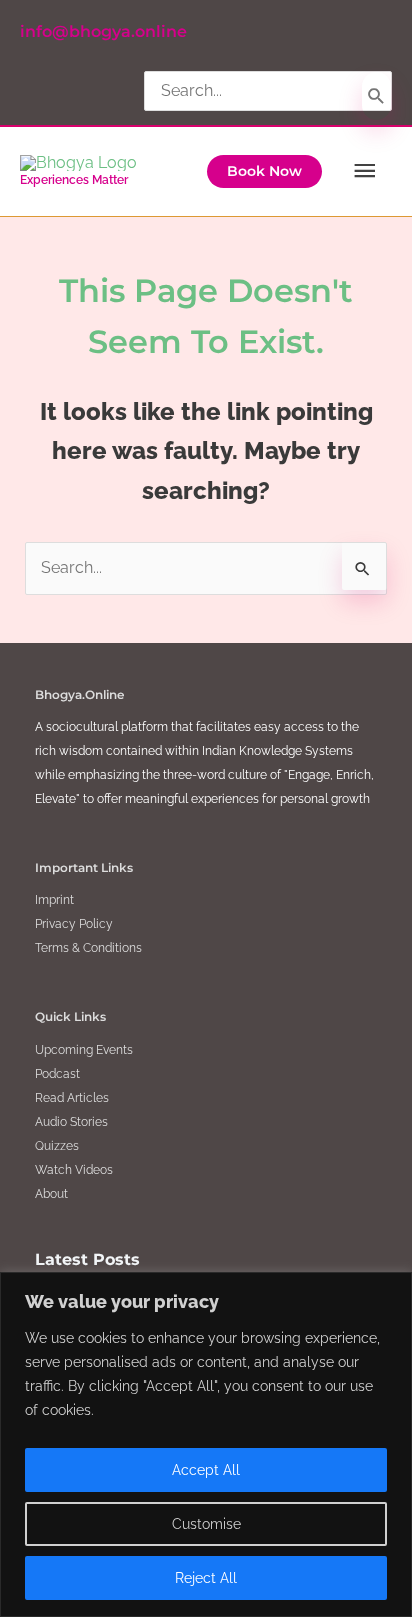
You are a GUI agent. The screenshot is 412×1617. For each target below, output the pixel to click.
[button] (264, 172)
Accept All (206, 1470)
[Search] (376, 96)
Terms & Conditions (88, 948)
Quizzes (57, 1146)
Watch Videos (74, 1170)
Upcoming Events (84, 1050)
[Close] (391, 1289)
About (51, 1194)
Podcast (57, 1074)
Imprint (54, 900)
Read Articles (72, 1098)
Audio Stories (71, 1122)
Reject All (206, 1578)
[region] (206, 1444)
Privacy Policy (74, 924)
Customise (206, 1524)
